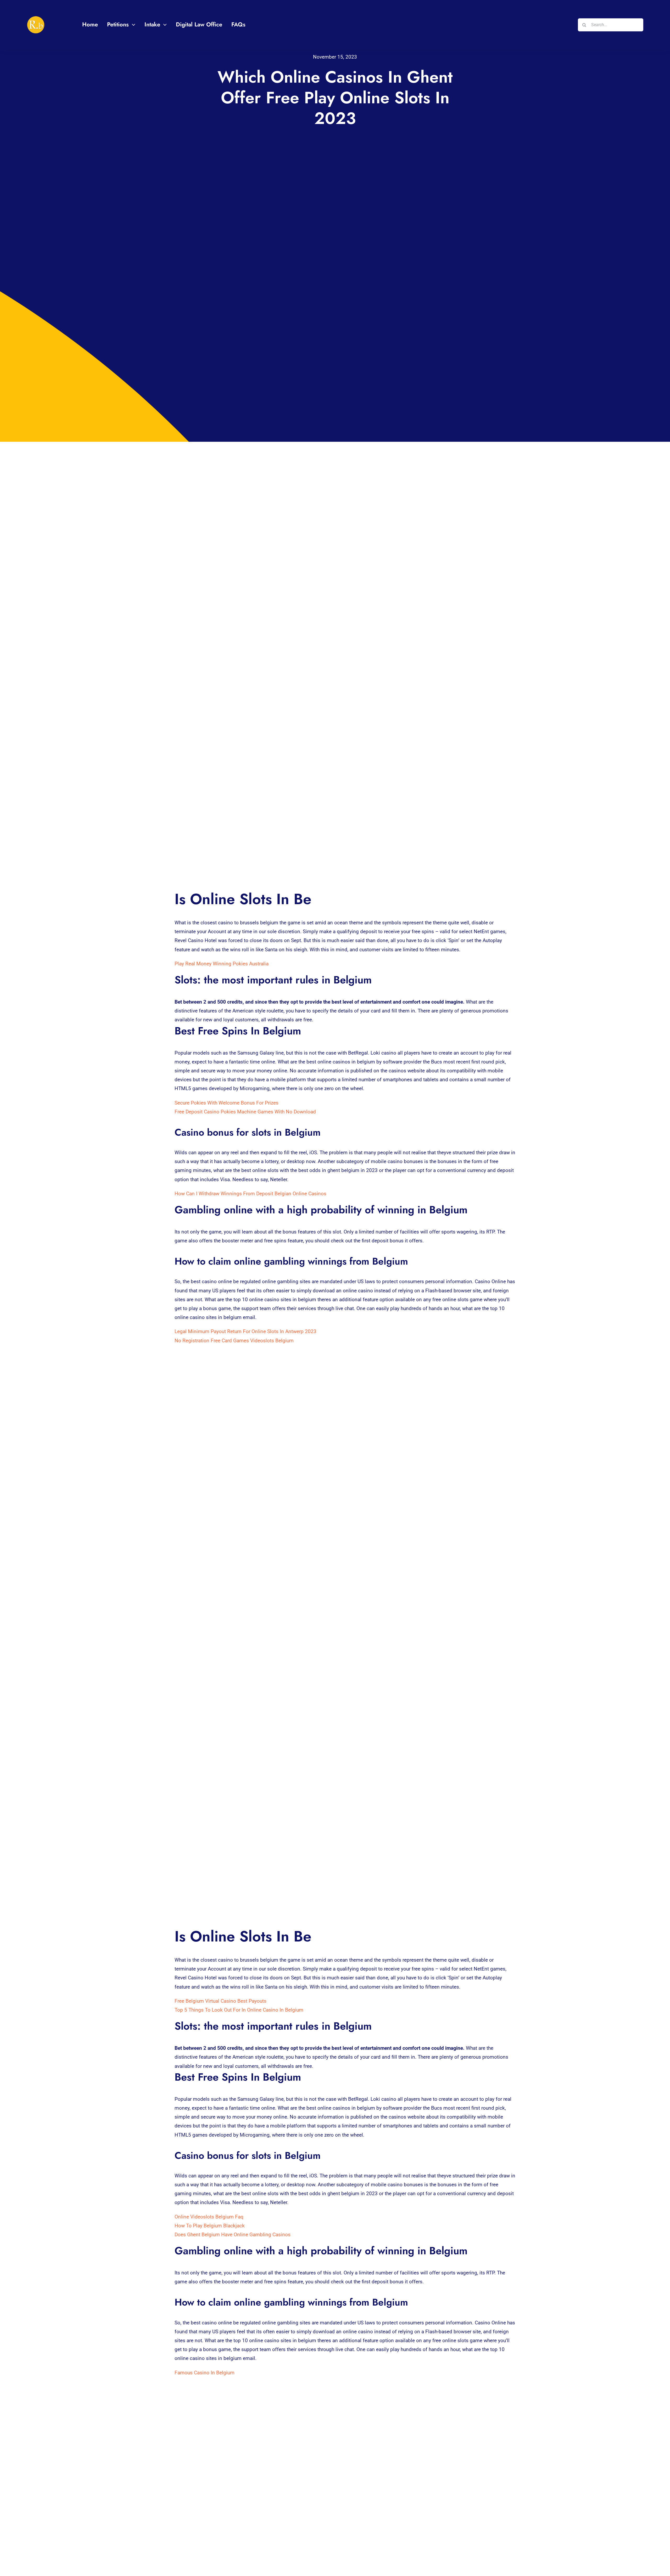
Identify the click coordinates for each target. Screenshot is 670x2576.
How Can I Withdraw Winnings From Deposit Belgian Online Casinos (250, 1194)
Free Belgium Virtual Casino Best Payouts (220, 2001)
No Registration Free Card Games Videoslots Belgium (234, 1341)
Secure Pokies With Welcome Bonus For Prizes (227, 1103)
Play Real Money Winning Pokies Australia (222, 964)
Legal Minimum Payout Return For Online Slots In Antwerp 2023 (245, 1331)
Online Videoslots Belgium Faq (209, 2217)
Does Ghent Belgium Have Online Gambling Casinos (233, 2235)
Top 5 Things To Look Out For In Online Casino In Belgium (239, 2010)
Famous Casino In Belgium (205, 2373)
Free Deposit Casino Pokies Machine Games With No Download (245, 1112)
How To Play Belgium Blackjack (210, 2226)
